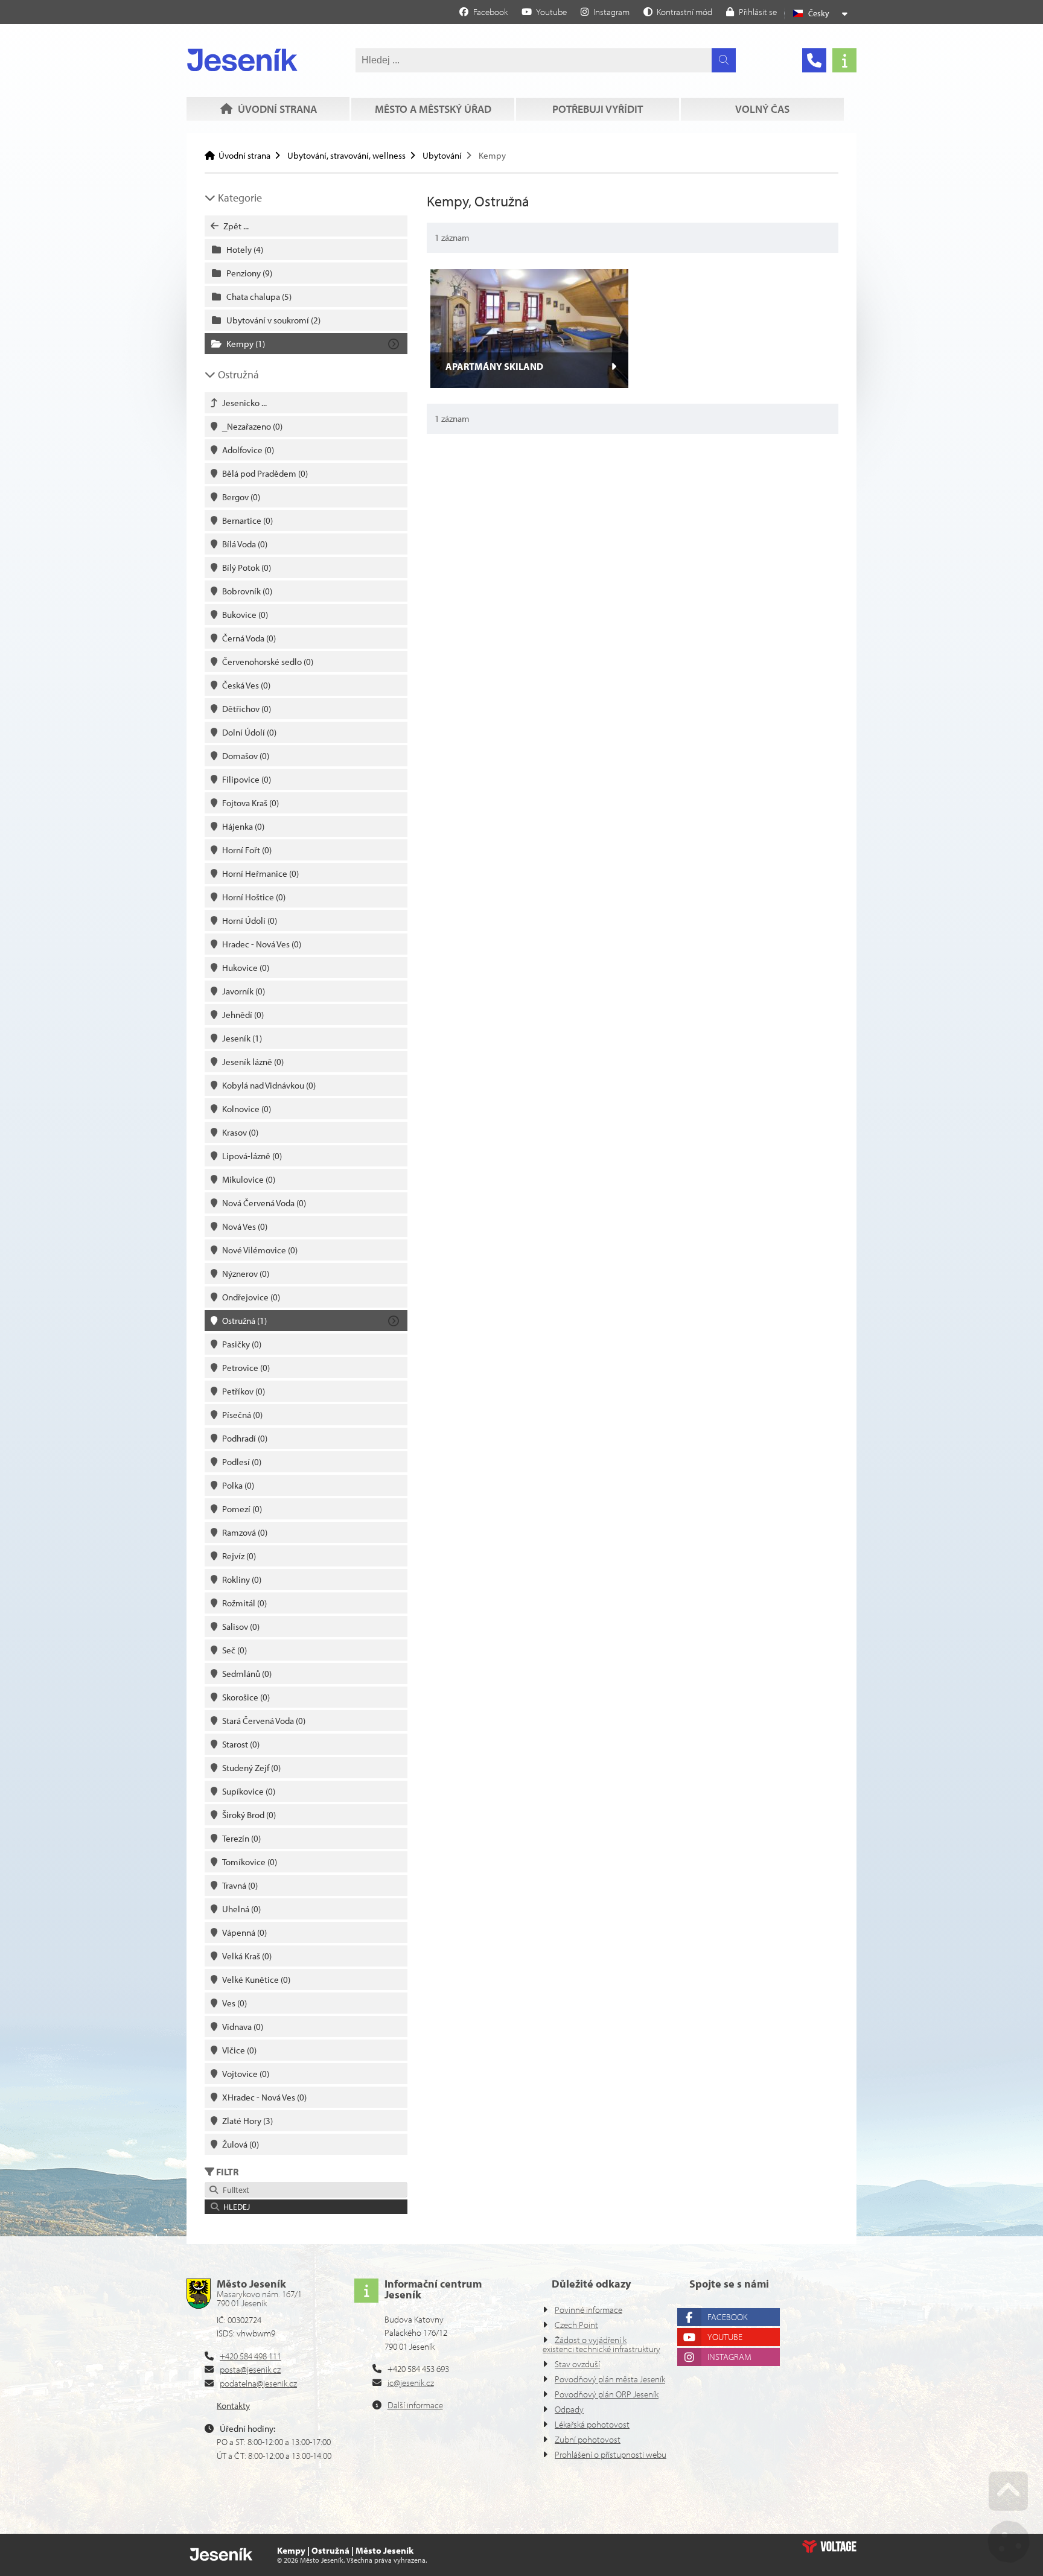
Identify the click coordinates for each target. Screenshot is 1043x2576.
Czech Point (576, 2325)
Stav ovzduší (577, 2364)
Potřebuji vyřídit (598, 109)
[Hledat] (724, 60)
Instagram (729, 2357)
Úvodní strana (242, 60)
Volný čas (762, 109)
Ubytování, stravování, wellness (346, 155)
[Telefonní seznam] (814, 60)
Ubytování (442, 155)
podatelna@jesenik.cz (258, 2383)
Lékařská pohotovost (592, 2424)
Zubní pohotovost (588, 2439)
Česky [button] (819, 13)
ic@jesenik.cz (411, 2383)
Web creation (829, 2546)
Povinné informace (588, 2310)
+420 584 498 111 (250, 2356)
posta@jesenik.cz (250, 2369)
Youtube (725, 2337)
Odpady (569, 2409)
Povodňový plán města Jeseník (610, 2379)
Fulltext (234, 2190)
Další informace (415, 2405)
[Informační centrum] (844, 60)
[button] (678, 11)
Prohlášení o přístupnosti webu (611, 2454)
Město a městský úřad (433, 109)
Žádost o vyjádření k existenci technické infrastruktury (601, 2344)
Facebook (727, 2317)
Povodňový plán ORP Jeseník (607, 2394)
